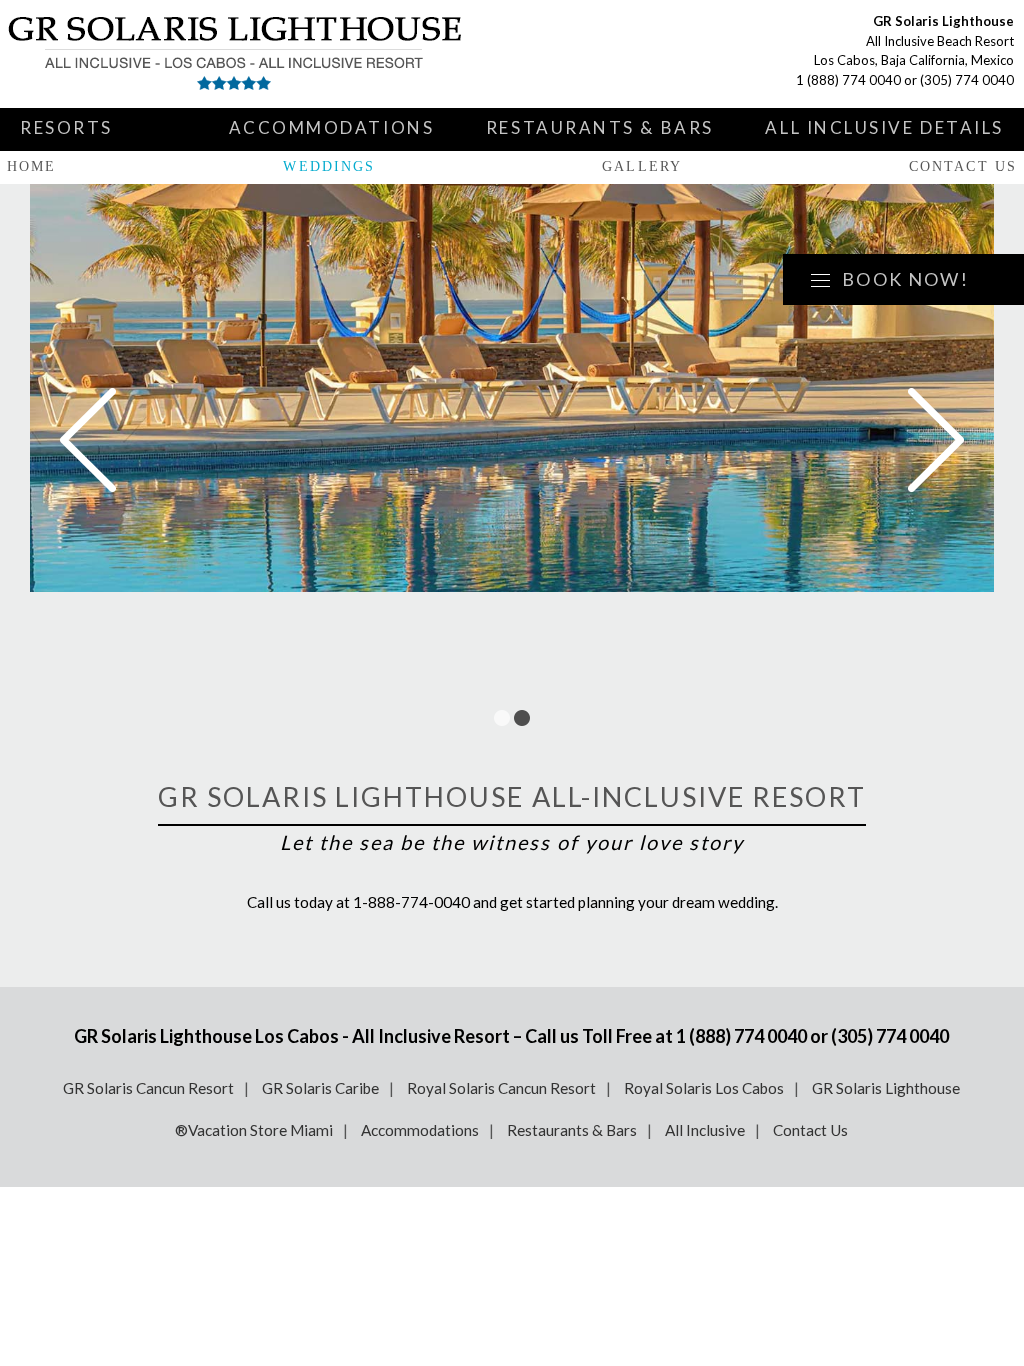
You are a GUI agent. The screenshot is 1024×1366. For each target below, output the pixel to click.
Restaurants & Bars (600, 127)
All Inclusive (705, 1130)
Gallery (642, 166)
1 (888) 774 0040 (848, 80)
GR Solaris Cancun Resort (148, 1088)
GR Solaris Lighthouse (886, 1088)
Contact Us (963, 166)
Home (31, 166)
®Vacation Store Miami (254, 1130)
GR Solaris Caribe (320, 1088)
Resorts (66, 127)
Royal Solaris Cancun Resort (501, 1088)
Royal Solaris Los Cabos (704, 1088)
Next (936, 440)
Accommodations (332, 127)
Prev (88, 440)
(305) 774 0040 (967, 80)
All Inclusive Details (884, 127)
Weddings (329, 166)
